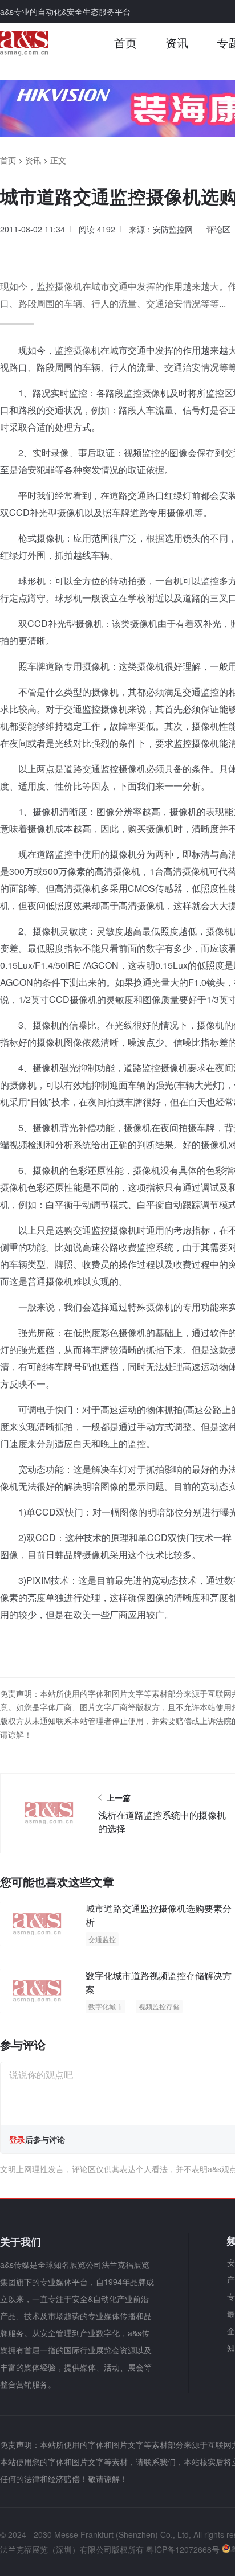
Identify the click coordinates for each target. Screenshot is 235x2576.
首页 (125, 42)
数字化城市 (106, 2006)
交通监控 (102, 1939)
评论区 (218, 229)
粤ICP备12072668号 (183, 2549)
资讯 (177, 42)
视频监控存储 (159, 2006)
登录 (17, 2139)
